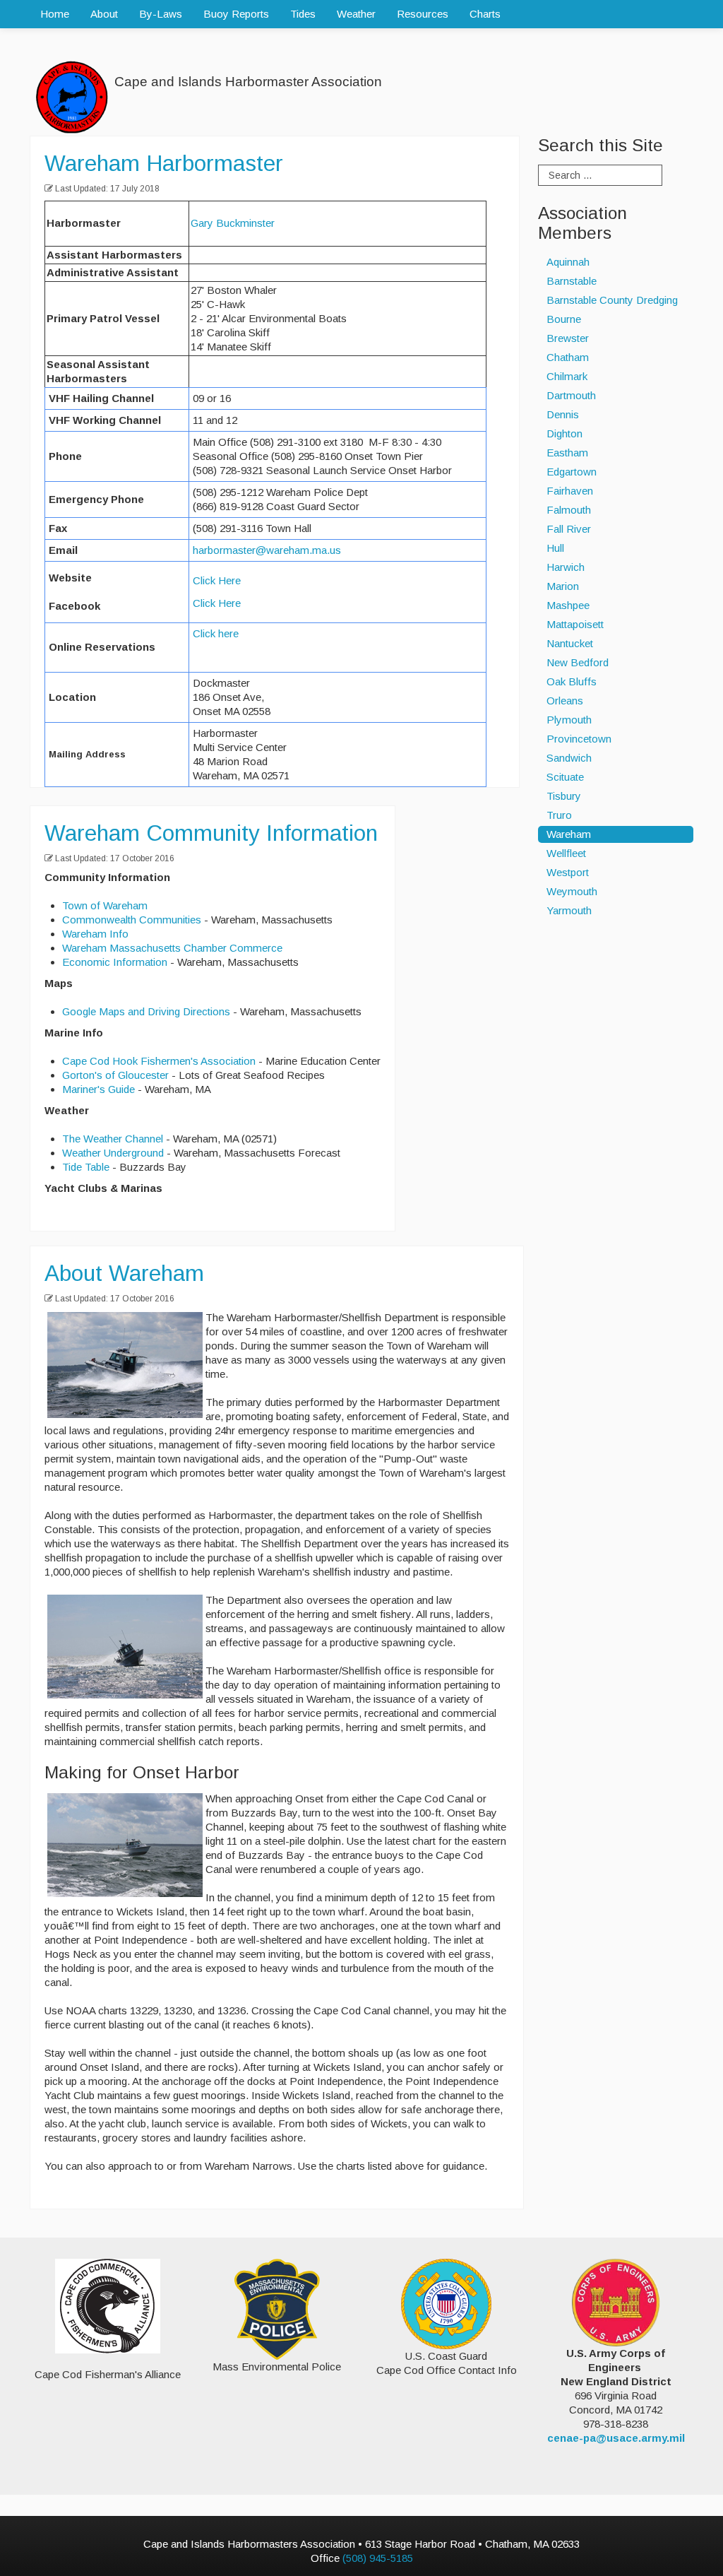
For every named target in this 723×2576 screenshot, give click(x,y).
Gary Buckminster (233, 223)
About (104, 14)
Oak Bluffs (572, 681)
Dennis (563, 414)
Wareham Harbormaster (164, 163)
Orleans (565, 701)
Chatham (568, 357)
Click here (216, 633)
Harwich (566, 567)
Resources (423, 14)
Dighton (564, 433)
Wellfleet (566, 853)
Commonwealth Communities (132, 920)
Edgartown (572, 472)
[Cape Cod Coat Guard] (446, 2303)
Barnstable (572, 281)
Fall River (569, 529)
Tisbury (564, 796)
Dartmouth (571, 395)
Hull (555, 548)
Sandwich (569, 758)
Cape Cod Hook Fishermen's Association (159, 1061)
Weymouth (572, 891)
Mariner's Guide (98, 1089)
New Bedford (578, 662)
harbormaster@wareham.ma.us (267, 550)
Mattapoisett (575, 624)
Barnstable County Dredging (612, 300)
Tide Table (86, 1167)
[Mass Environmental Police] (277, 2308)
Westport (568, 872)
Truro (559, 815)
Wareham (569, 834)
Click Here (217, 580)
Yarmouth (569, 910)
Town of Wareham (105, 905)
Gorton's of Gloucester (115, 1075)
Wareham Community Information (211, 833)
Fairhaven (570, 491)
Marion (563, 586)
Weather (356, 14)
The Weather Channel (113, 1139)
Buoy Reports (236, 14)
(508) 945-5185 (378, 2558)
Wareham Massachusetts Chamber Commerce (172, 948)
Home (55, 14)
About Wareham (124, 1273)
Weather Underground (113, 1153)
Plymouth (569, 720)
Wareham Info (95, 934)
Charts (485, 14)
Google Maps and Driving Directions (146, 1011)
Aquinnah (568, 262)
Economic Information (115, 962)
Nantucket (570, 643)
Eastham (567, 453)
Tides (303, 14)
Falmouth (569, 510)
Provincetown (579, 739)
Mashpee (568, 605)
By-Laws (161, 14)
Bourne (564, 319)
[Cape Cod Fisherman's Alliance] (107, 2306)
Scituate (565, 777)
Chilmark (567, 376)
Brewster (568, 338)
